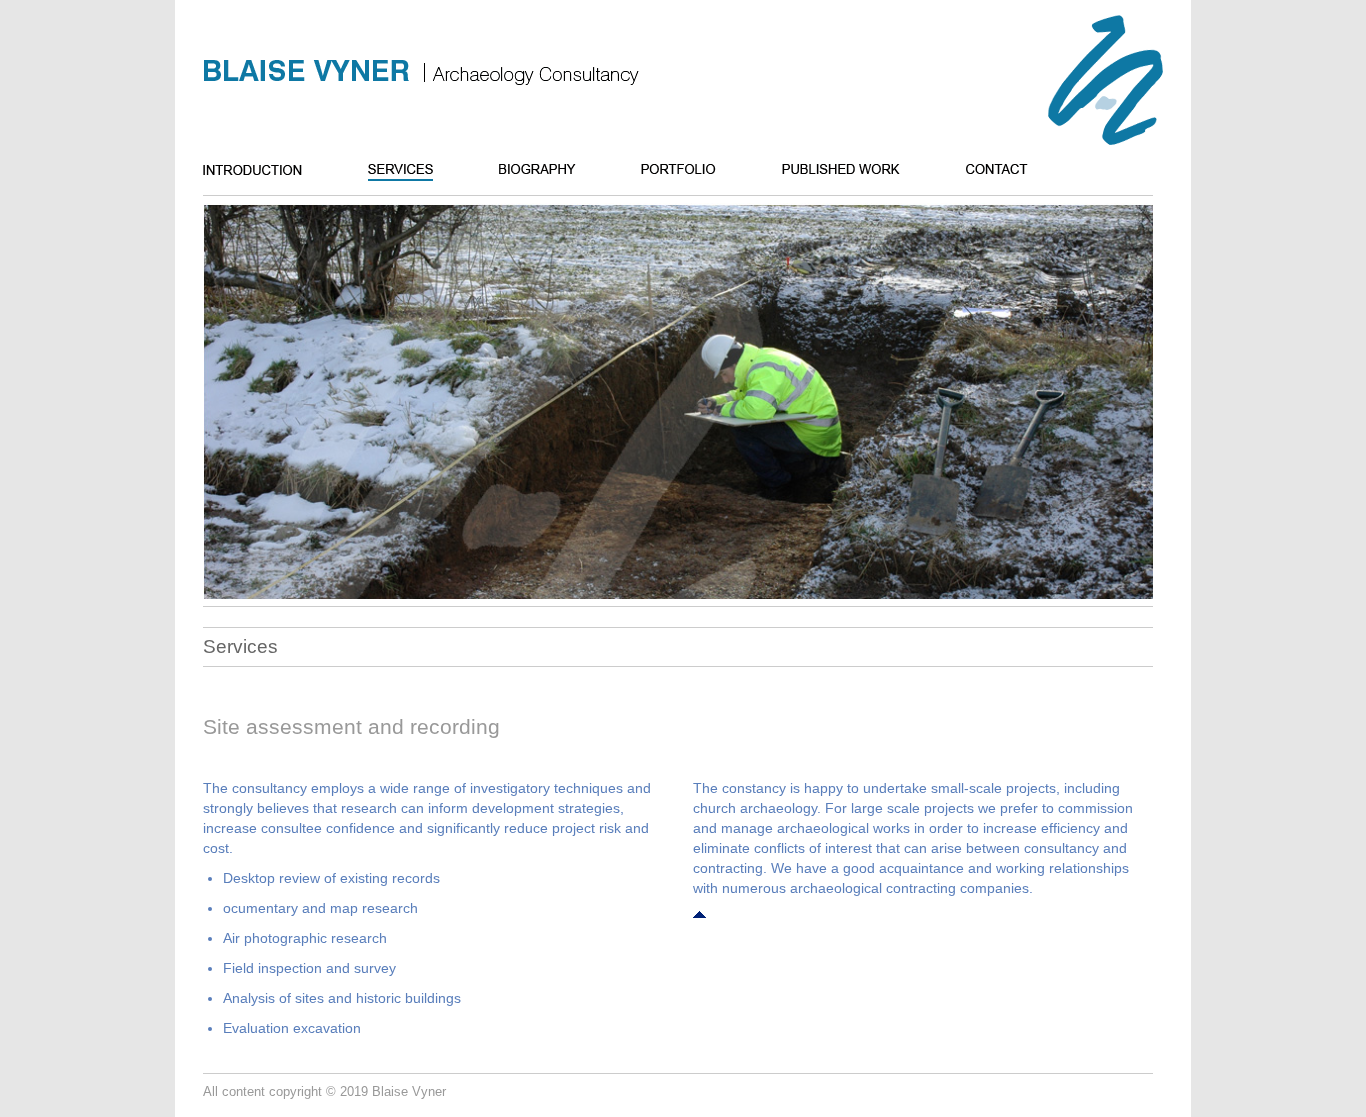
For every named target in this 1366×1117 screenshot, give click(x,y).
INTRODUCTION (275, 170)
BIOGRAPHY (560, 170)
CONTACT (1020, 170)
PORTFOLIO (701, 170)
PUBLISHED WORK (864, 170)
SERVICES (423, 170)
